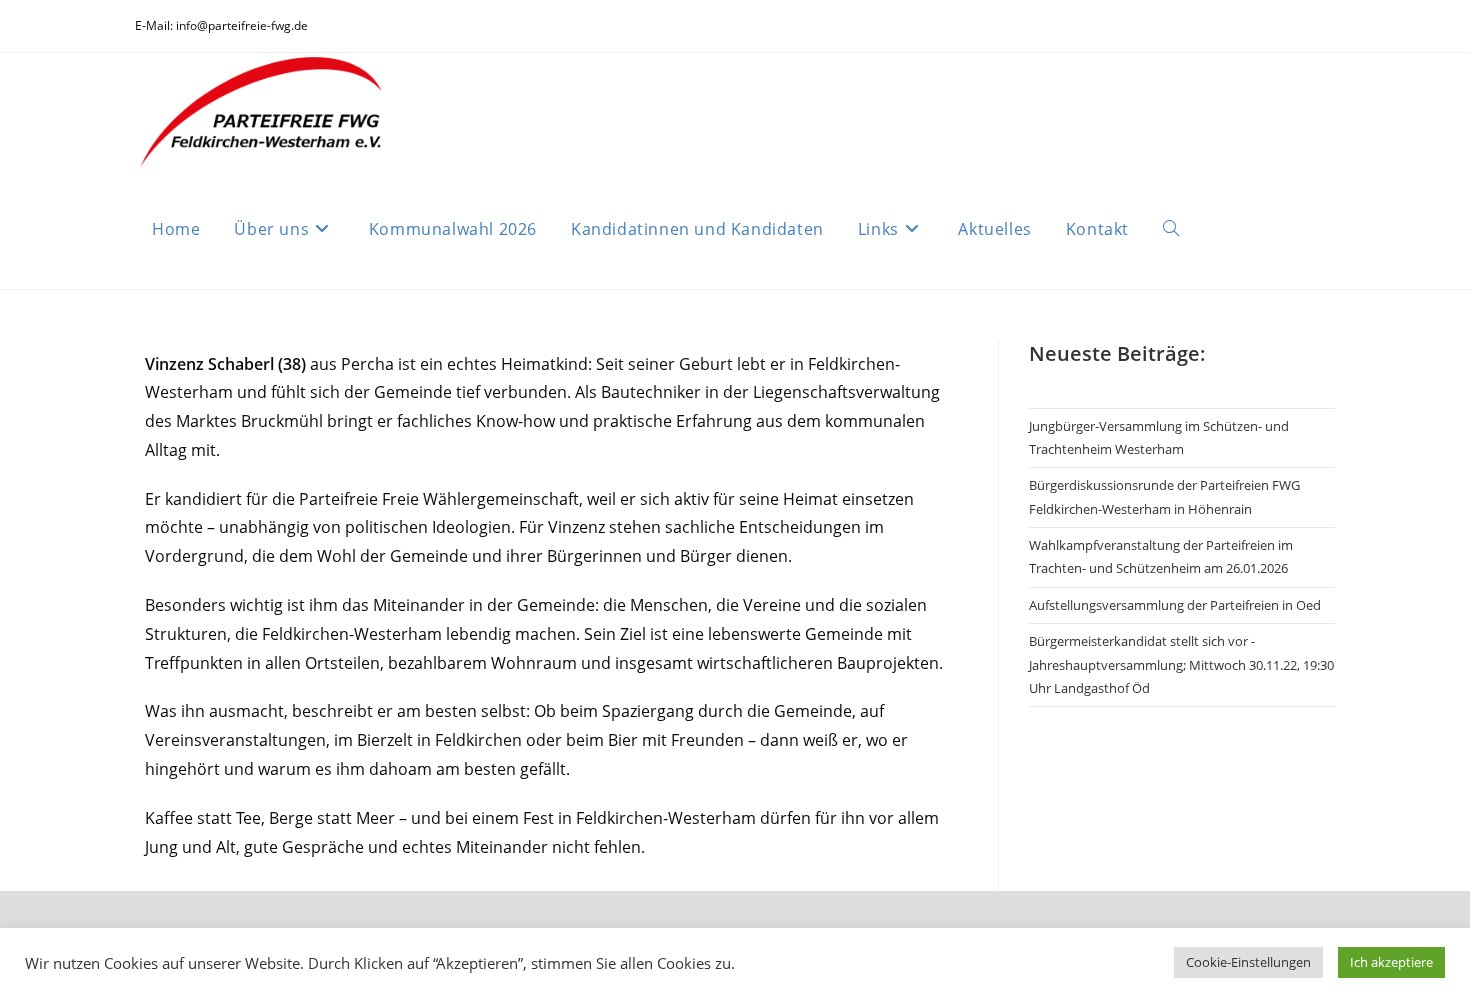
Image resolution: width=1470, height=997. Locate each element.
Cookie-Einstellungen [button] (1248, 962)
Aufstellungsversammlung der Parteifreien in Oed (1175, 605)
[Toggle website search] (1171, 229)
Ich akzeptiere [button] (1391, 962)
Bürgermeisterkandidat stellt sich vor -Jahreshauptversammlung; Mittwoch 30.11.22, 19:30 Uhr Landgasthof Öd (1181, 664)
